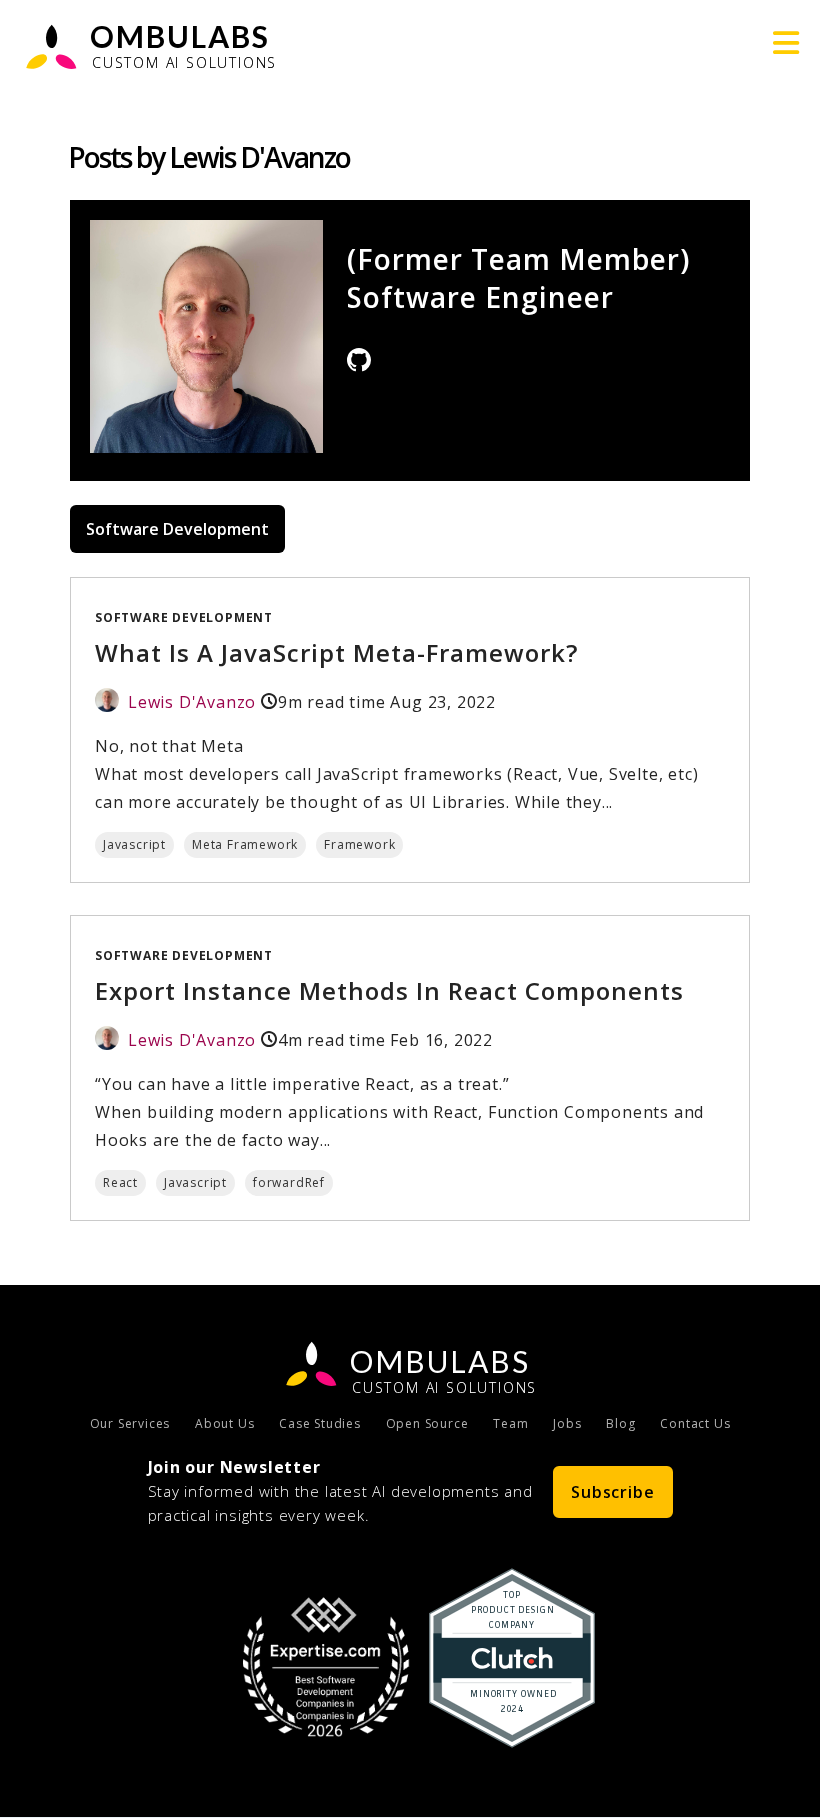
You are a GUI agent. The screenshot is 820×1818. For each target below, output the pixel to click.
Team (510, 1423)
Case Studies (320, 1423)
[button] (786, 43)
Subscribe (612, 1492)
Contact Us (695, 1423)
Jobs (567, 1423)
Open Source (427, 1423)
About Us (224, 1423)
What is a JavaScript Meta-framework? (336, 652)
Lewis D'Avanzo (192, 702)
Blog (620, 1423)
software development (184, 617)
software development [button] (177, 529)
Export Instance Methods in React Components (389, 990)
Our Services (130, 1423)
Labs (440, 1361)
